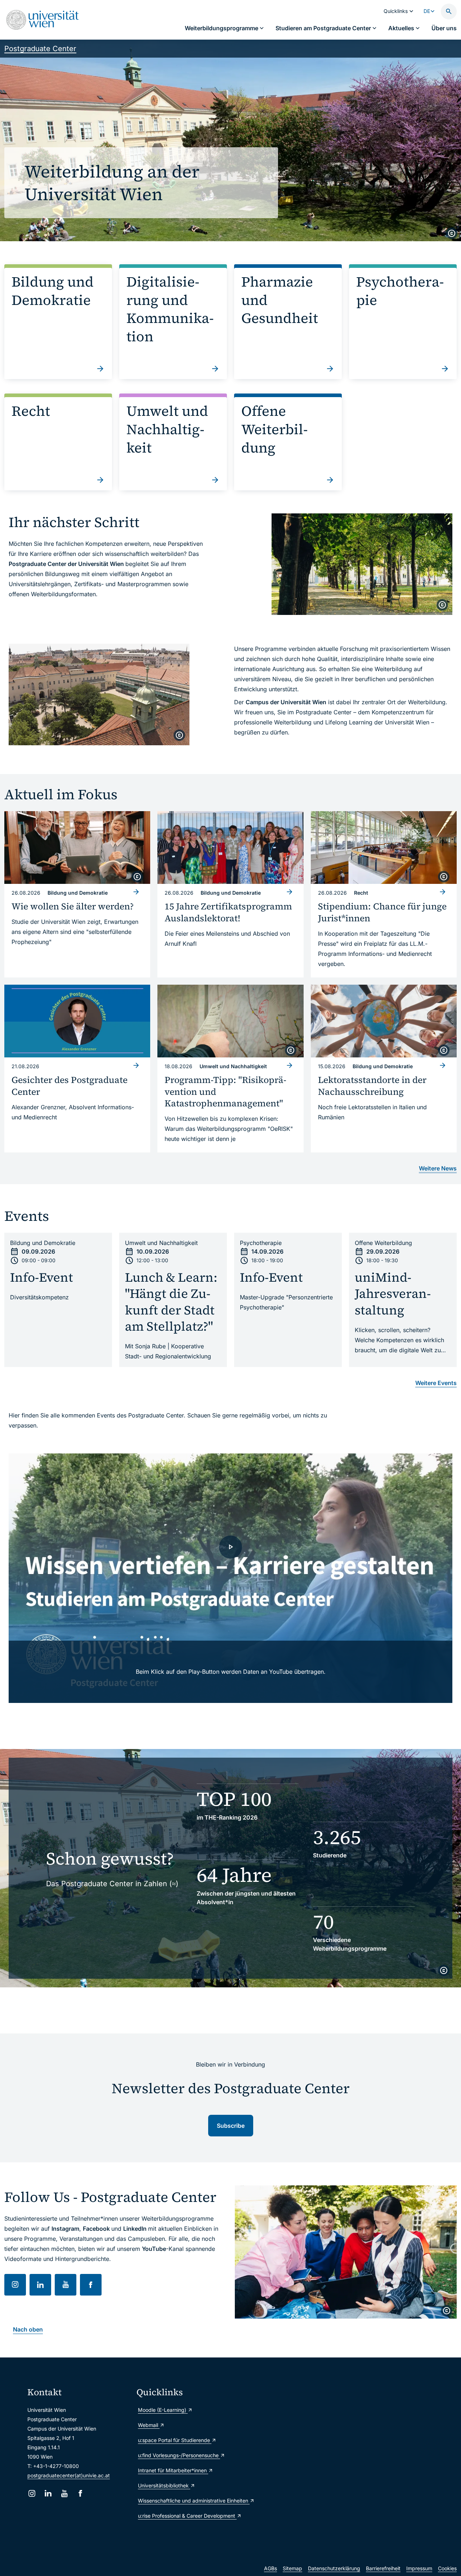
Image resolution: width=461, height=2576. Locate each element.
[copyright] (452, 233)
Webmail (149, 2425)
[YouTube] (64, 2493)
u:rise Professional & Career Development (187, 2516)
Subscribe (231, 2126)
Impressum (419, 2568)
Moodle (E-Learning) (163, 2410)
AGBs (270, 2568)
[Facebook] (80, 2493)
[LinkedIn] (48, 2493)
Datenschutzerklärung (334, 2568)
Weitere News (438, 1168)
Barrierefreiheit (383, 2568)
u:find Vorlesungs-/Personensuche (179, 2455)
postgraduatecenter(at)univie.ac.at (69, 2475)
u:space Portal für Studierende (175, 2440)
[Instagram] (32, 2493)
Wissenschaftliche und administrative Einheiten (188, 2501)
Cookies (447, 2568)
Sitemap (292, 2568)
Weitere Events (436, 1383)
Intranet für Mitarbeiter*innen (173, 2470)
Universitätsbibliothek (164, 2485)
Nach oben (28, 2329)
